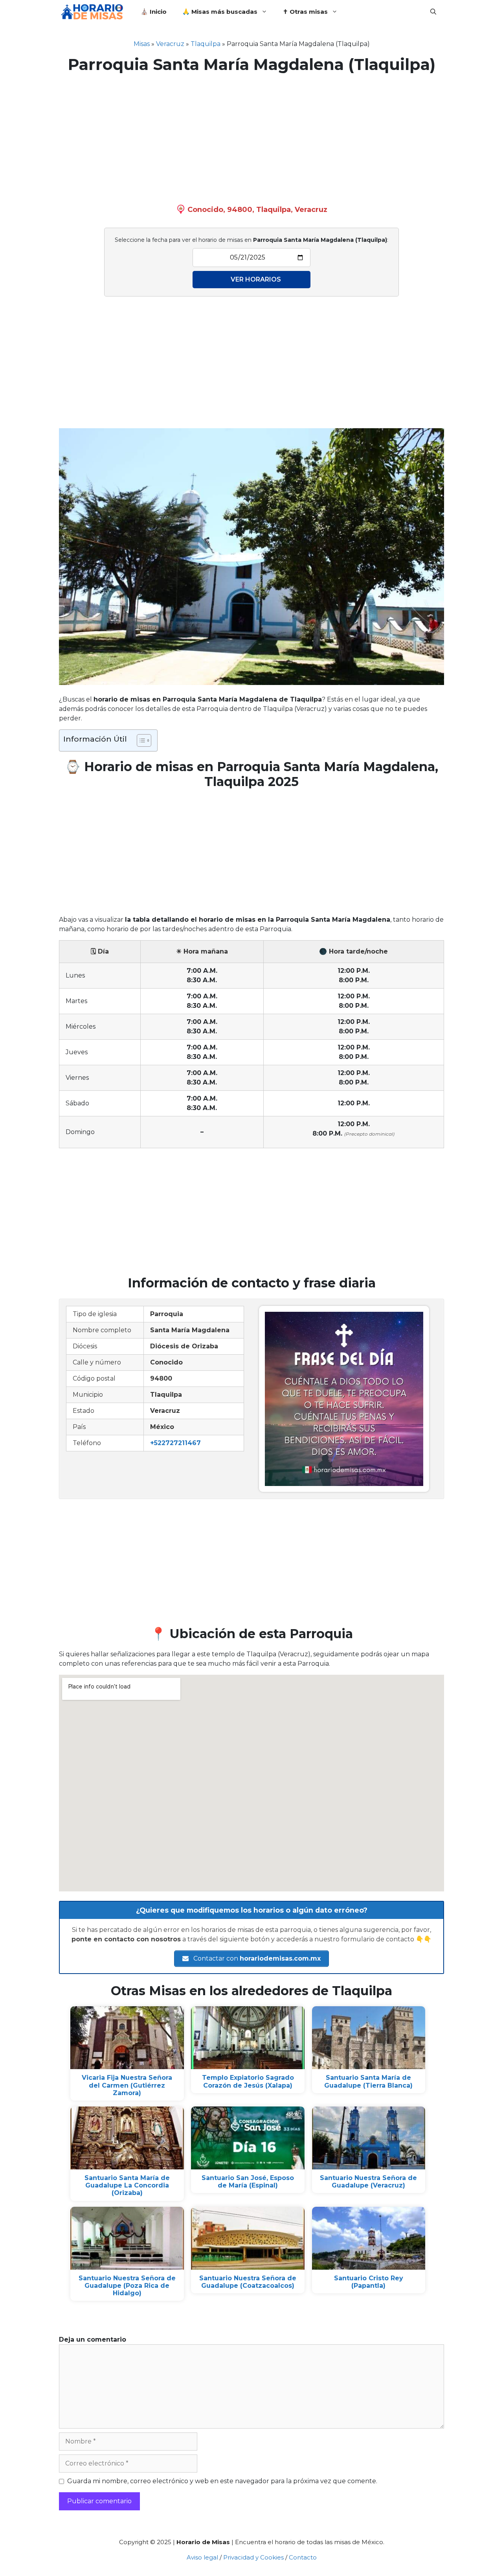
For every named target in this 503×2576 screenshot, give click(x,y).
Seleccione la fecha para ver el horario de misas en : (251, 240)
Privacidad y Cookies (253, 2557)
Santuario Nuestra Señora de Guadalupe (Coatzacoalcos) (248, 2282)
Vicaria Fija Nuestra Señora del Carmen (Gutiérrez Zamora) (127, 2085)
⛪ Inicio (154, 12)
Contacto (303, 2557)
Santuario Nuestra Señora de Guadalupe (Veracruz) (368, 2182)
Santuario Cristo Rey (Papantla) (369, 2282)
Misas (142, 44)
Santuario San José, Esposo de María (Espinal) (248, 2182)
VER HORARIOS (256, 279)
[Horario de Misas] (94, 12)
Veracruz (170, 44)
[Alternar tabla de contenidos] (140, 740)
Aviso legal (202, 2557)
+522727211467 (175, 1443)
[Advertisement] (251, 137)
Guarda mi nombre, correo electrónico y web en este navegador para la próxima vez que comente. (222, 2481)
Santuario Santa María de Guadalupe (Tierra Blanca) (368, 2081)
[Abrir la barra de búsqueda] (433, 12)
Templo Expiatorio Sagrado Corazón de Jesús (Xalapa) (248, 2081)
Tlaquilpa (206, 44)
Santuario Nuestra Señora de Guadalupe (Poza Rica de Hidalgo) (127, 2286)
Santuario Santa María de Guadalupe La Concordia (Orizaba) (127, 2185)
